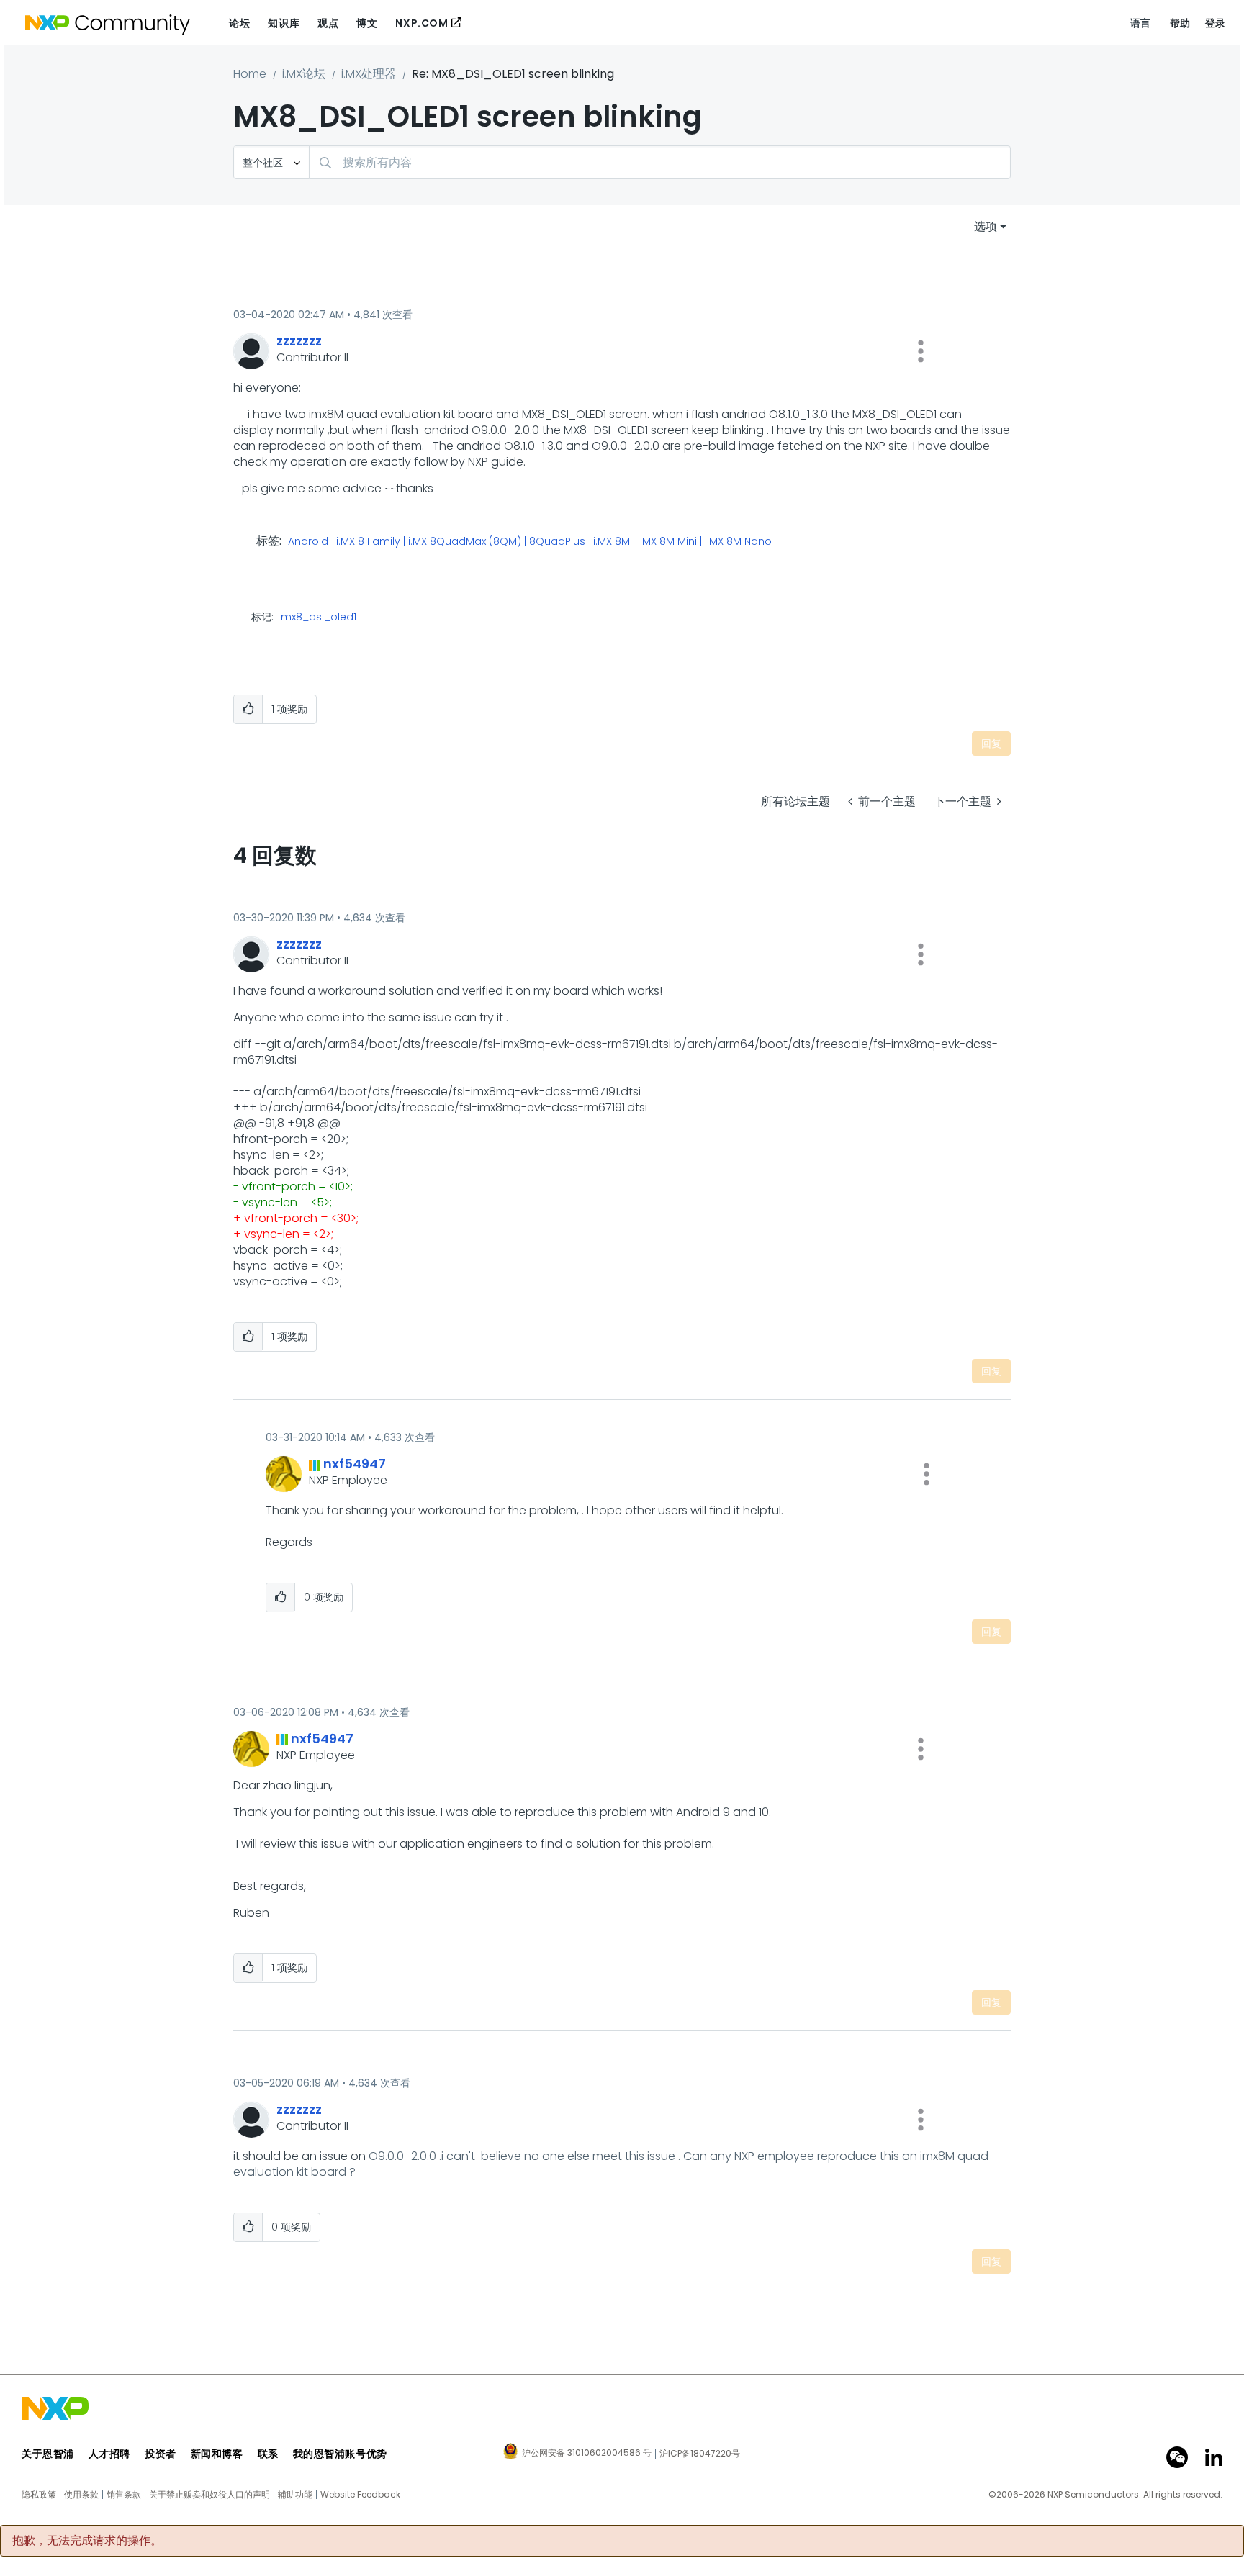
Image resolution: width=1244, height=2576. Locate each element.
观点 (328, 23)
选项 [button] (986, 226)
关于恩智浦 (48, 2454)
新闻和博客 (217, 2454)
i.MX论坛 (304, 74)
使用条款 (81, 2495)
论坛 (239, 23)
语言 (1141, 23)
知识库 (284, 23)
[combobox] (660, 162)
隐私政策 (39, 2495)
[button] (921, 351)
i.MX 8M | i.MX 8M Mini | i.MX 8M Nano (682, 542)
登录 (1216, 23)
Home (250, 74)
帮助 (1180, 23)
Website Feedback (360, 2495)
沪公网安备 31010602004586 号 (587, 2454)
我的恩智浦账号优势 (340, 2454)
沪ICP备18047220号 (700, 2454)
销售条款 (124, 2495)
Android (308, 542)
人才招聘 (109, 2454)
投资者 (161, 2454)
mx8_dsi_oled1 (319, 617)
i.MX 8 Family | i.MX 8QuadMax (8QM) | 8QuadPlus (461, 542)
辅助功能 (295, 2495)
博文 (367, 23)
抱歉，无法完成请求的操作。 (87, 2541)
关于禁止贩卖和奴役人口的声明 (209, 2495)
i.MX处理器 (369, 74)
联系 (268, 2454)
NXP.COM (422, 23)
